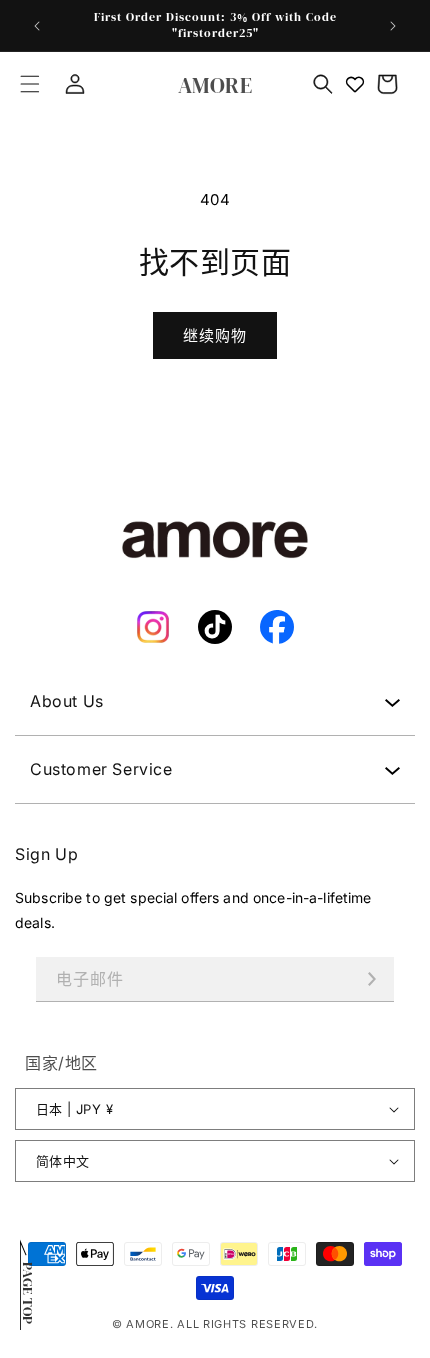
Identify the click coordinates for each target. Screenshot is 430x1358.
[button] (30, 84)
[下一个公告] (393, 26)
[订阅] (372, 979)
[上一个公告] (37, 26)
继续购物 (215, 335)
